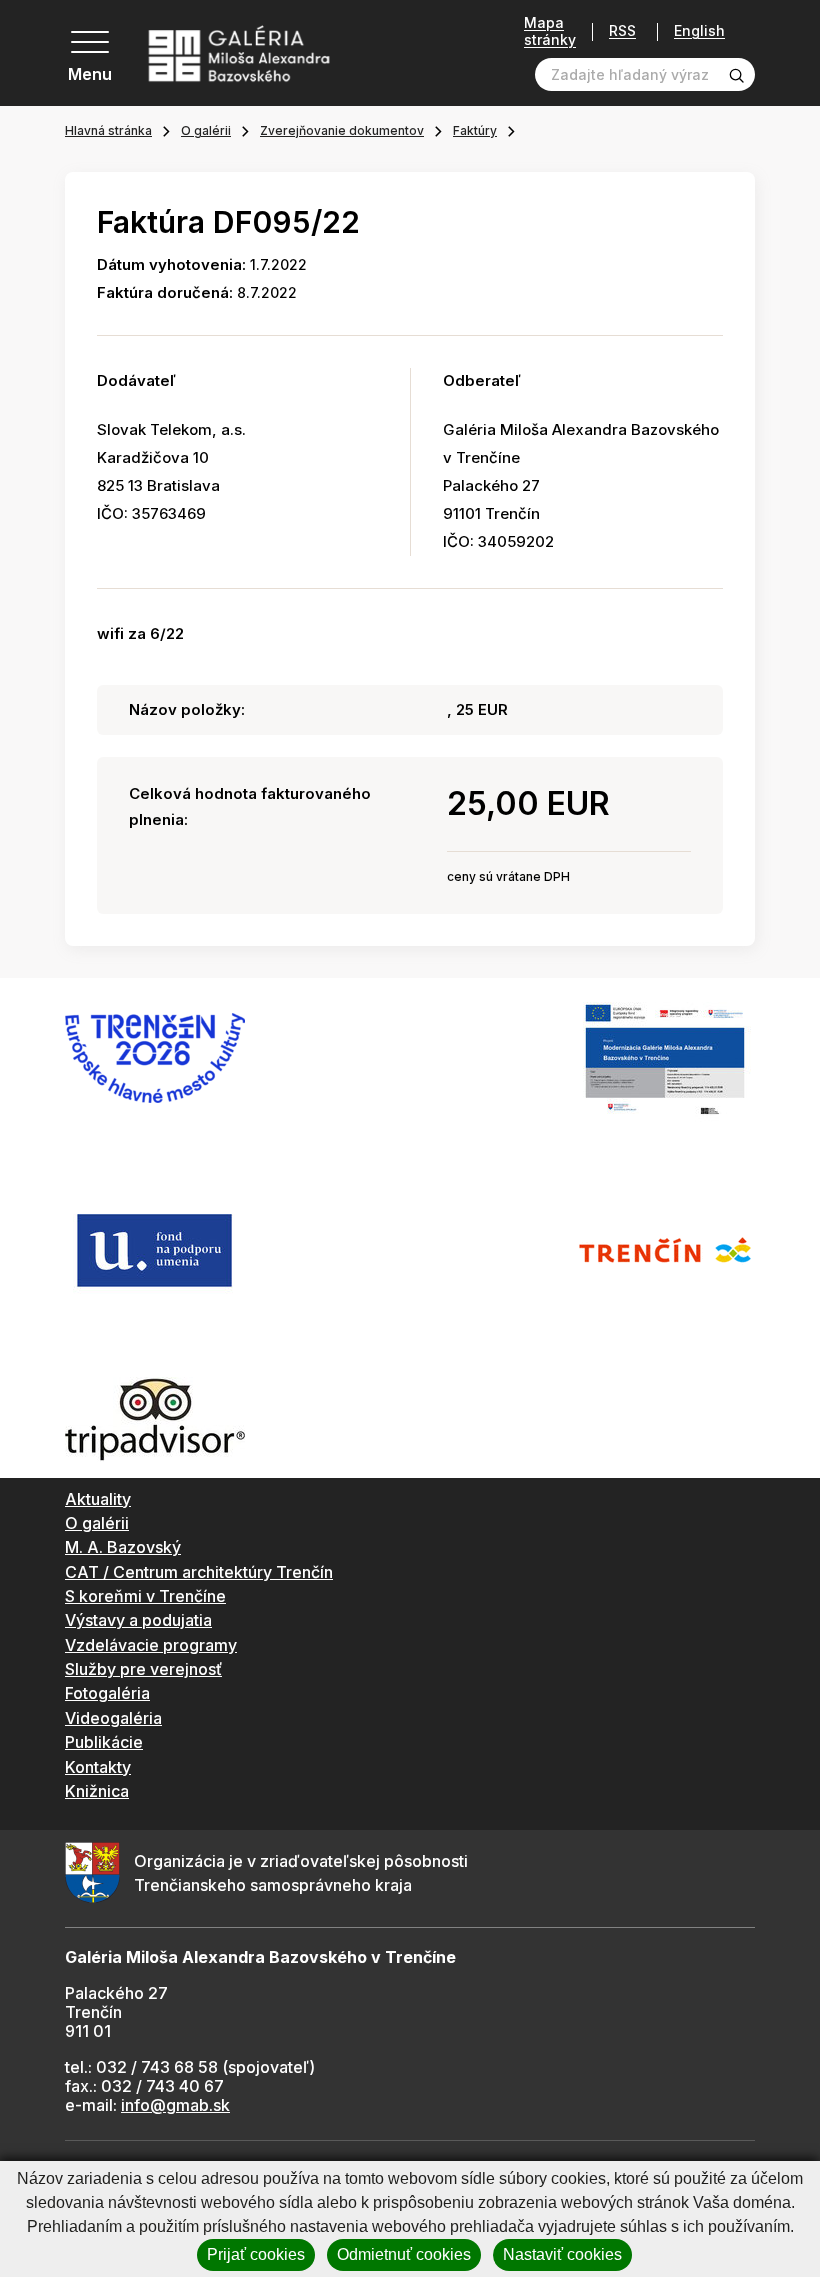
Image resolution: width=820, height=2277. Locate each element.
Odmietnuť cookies (404, 2254)
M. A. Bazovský (123, 1547)
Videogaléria (113, 1718)
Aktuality (98, 1499)
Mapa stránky (550, 31)
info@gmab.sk (175, 2105)
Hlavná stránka (108, 130)
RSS (622, 31)
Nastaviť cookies (562, 2254)
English (699, 31)
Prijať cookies (256, 2254)
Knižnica (97, 1791)
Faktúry (475, 130)
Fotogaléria (107, 1693)
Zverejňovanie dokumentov (342, 130)
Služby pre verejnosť (143, 1669)
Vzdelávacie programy (151, 1645)
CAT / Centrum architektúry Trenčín (199, 1572)
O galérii (206, 130)
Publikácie (104, 1742)
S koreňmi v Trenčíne (145, 1596)
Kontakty (98, 1767)
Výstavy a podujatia (138, 1620)
